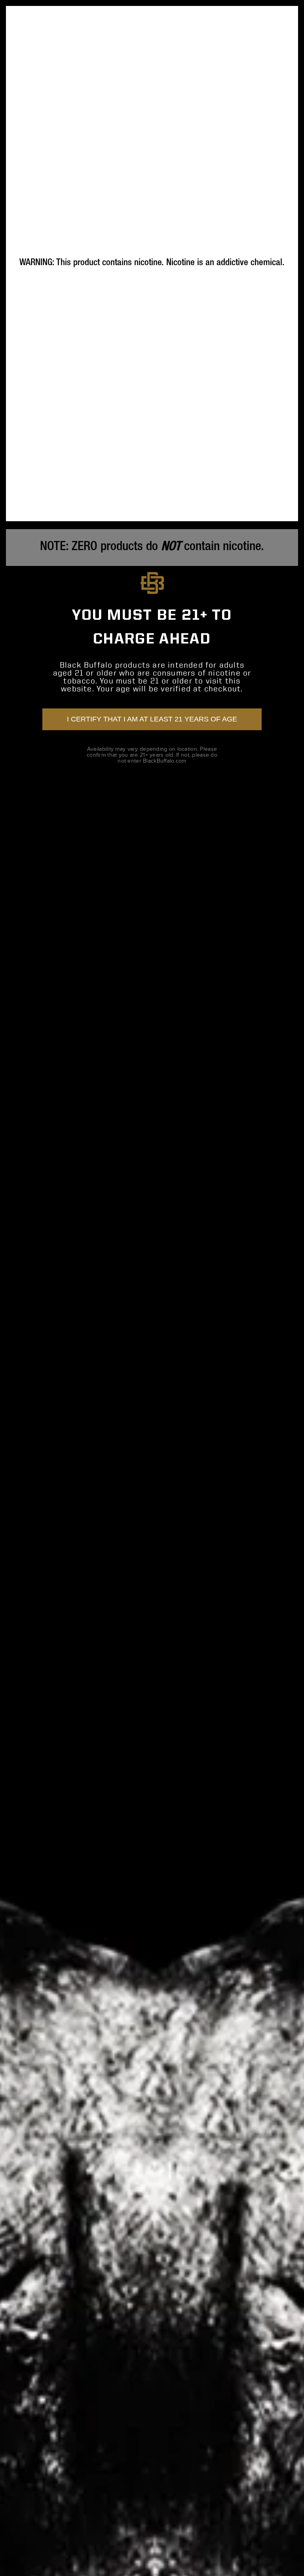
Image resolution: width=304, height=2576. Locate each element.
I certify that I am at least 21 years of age (152, 719)
